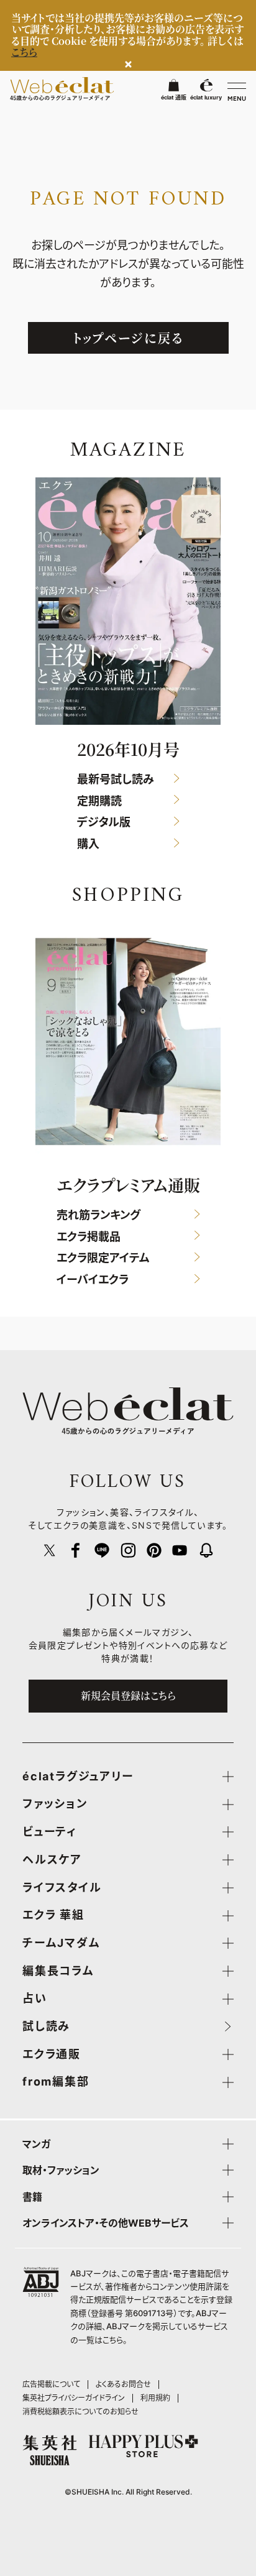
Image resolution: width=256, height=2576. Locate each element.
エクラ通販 (52, 2054)
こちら (113, 2340)
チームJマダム (62, 1943)
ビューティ (50, 1832)
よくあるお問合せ (123, 2384)
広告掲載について (51, 2384)
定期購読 (99, 801)
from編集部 (56, 2082)
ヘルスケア (52, 1860)
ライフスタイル (62, 1888)
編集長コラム (58, 1971)
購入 (88, 844)
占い (35, 1999)
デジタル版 (104, 823)
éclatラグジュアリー (78, 1777)
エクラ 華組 (53, 1915)
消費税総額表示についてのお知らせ (80, 2412)
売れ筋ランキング (98, 1216)
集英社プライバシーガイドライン (74, 2398)
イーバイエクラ (93, 1280)
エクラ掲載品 (89, 1237)
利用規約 (155, 2398)
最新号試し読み (116, 780)
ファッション (55, 1804)
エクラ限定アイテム (103, 1258)
